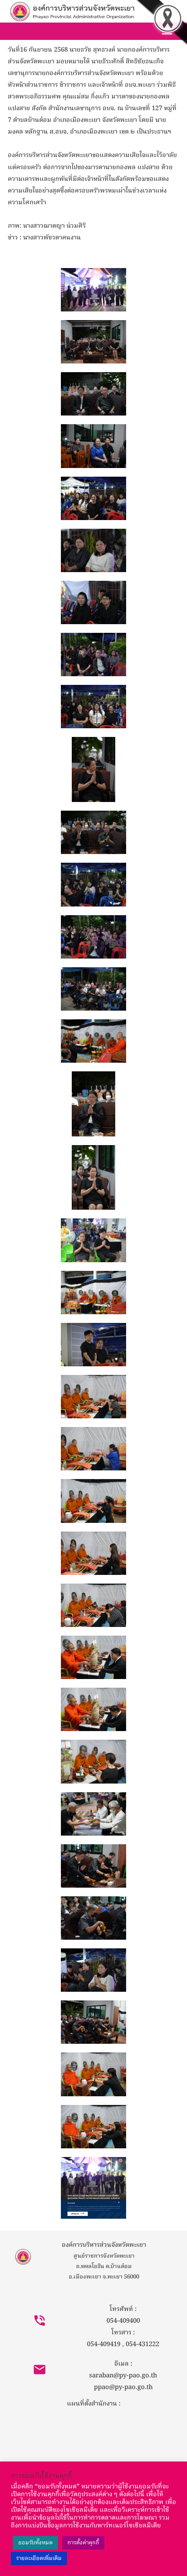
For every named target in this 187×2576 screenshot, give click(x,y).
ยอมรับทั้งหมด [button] (35, 2543)
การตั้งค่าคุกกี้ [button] (83, 2543)
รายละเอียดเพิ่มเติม (39, 2558)
